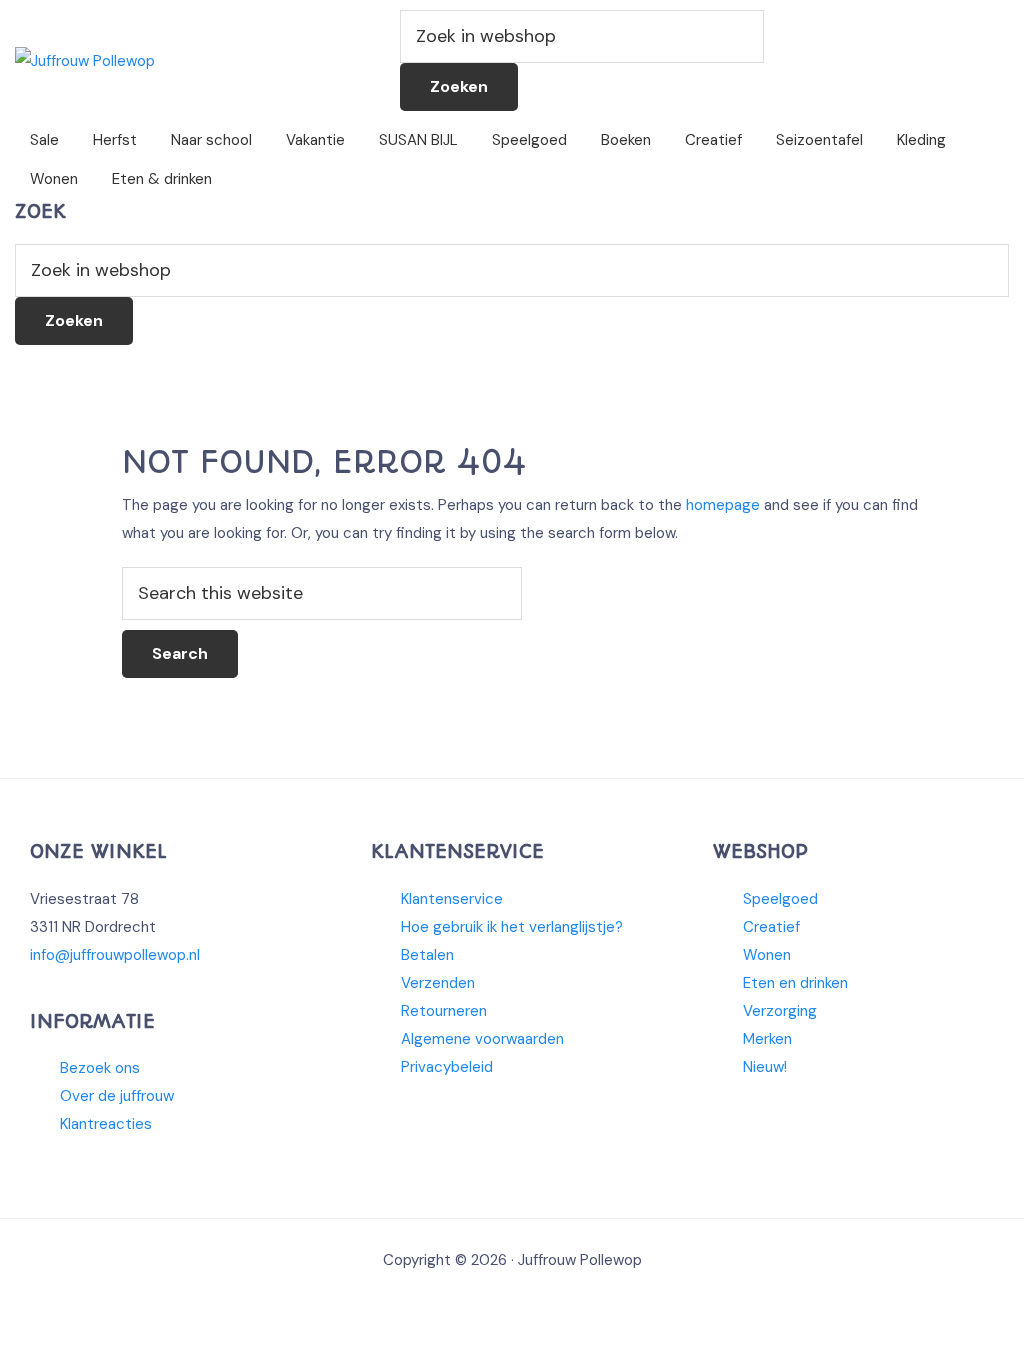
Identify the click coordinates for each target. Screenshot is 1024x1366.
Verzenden (438, 983)
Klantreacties (106, 1124)
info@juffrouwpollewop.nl (115, 955)
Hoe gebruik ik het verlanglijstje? (512, 927)
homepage (723, 505)
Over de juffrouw (117, 1096)
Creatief (771, 927)
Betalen (427, 955)
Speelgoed (780, 899)
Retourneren (444, 1011)
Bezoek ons (100, 1068)
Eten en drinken (795, 983)
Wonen (767, 955)
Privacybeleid (447, 1067)
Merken (767, 1039)
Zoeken (459, 86)
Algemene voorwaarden (482, 1039)
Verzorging (780, 1011)
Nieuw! (765, 1067)
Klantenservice (452, 899)
